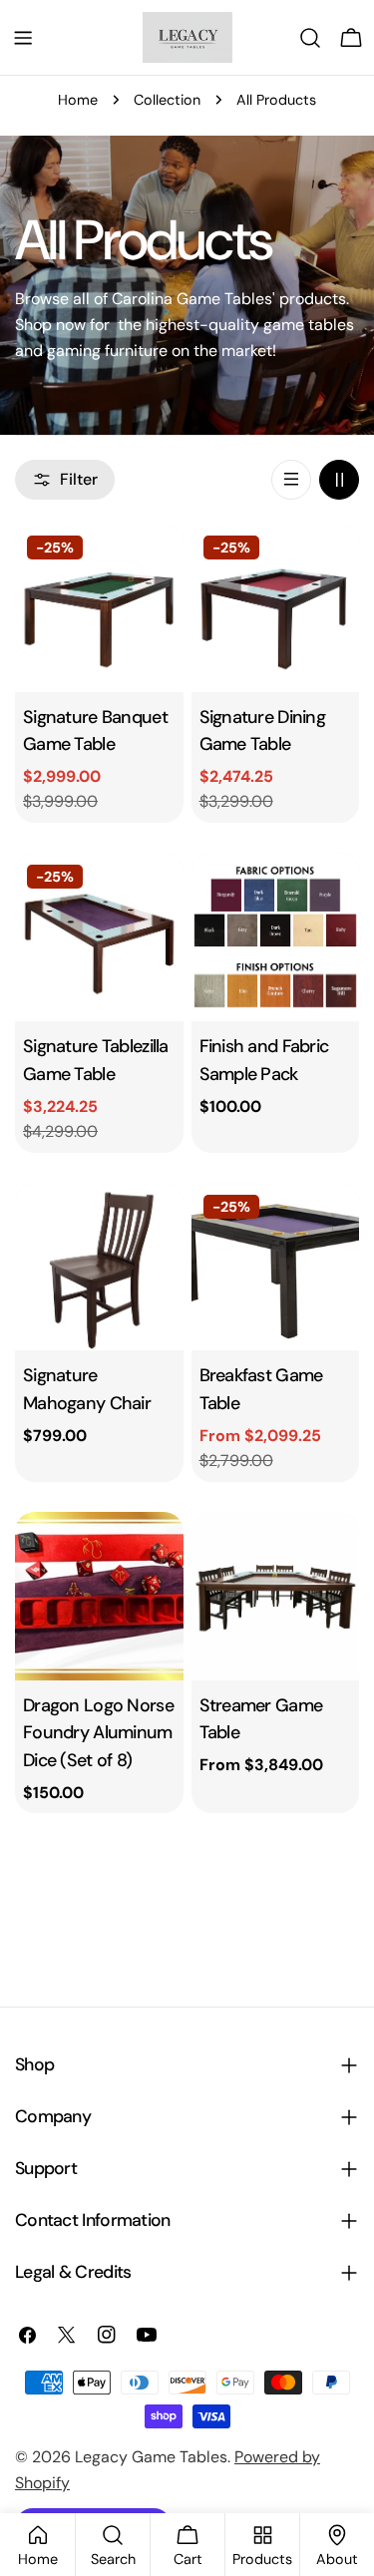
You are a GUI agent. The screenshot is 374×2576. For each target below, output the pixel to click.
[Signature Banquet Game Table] (99, 608)
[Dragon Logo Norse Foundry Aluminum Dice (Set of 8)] (99, 1596)
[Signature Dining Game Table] (276, 608)
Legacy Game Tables (151, 2457)
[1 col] (291, 480)
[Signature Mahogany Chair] (99, 1267)
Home (78, 100)
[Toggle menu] (23, 38)
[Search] (310, 38)
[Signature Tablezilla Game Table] (99, 937)
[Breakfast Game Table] (276, 1267)
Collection (167, 100)
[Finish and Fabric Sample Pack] (276, 937)
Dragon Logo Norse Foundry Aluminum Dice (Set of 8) (98, 1733)
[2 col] (339, 480)
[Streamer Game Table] (276, 1596)
